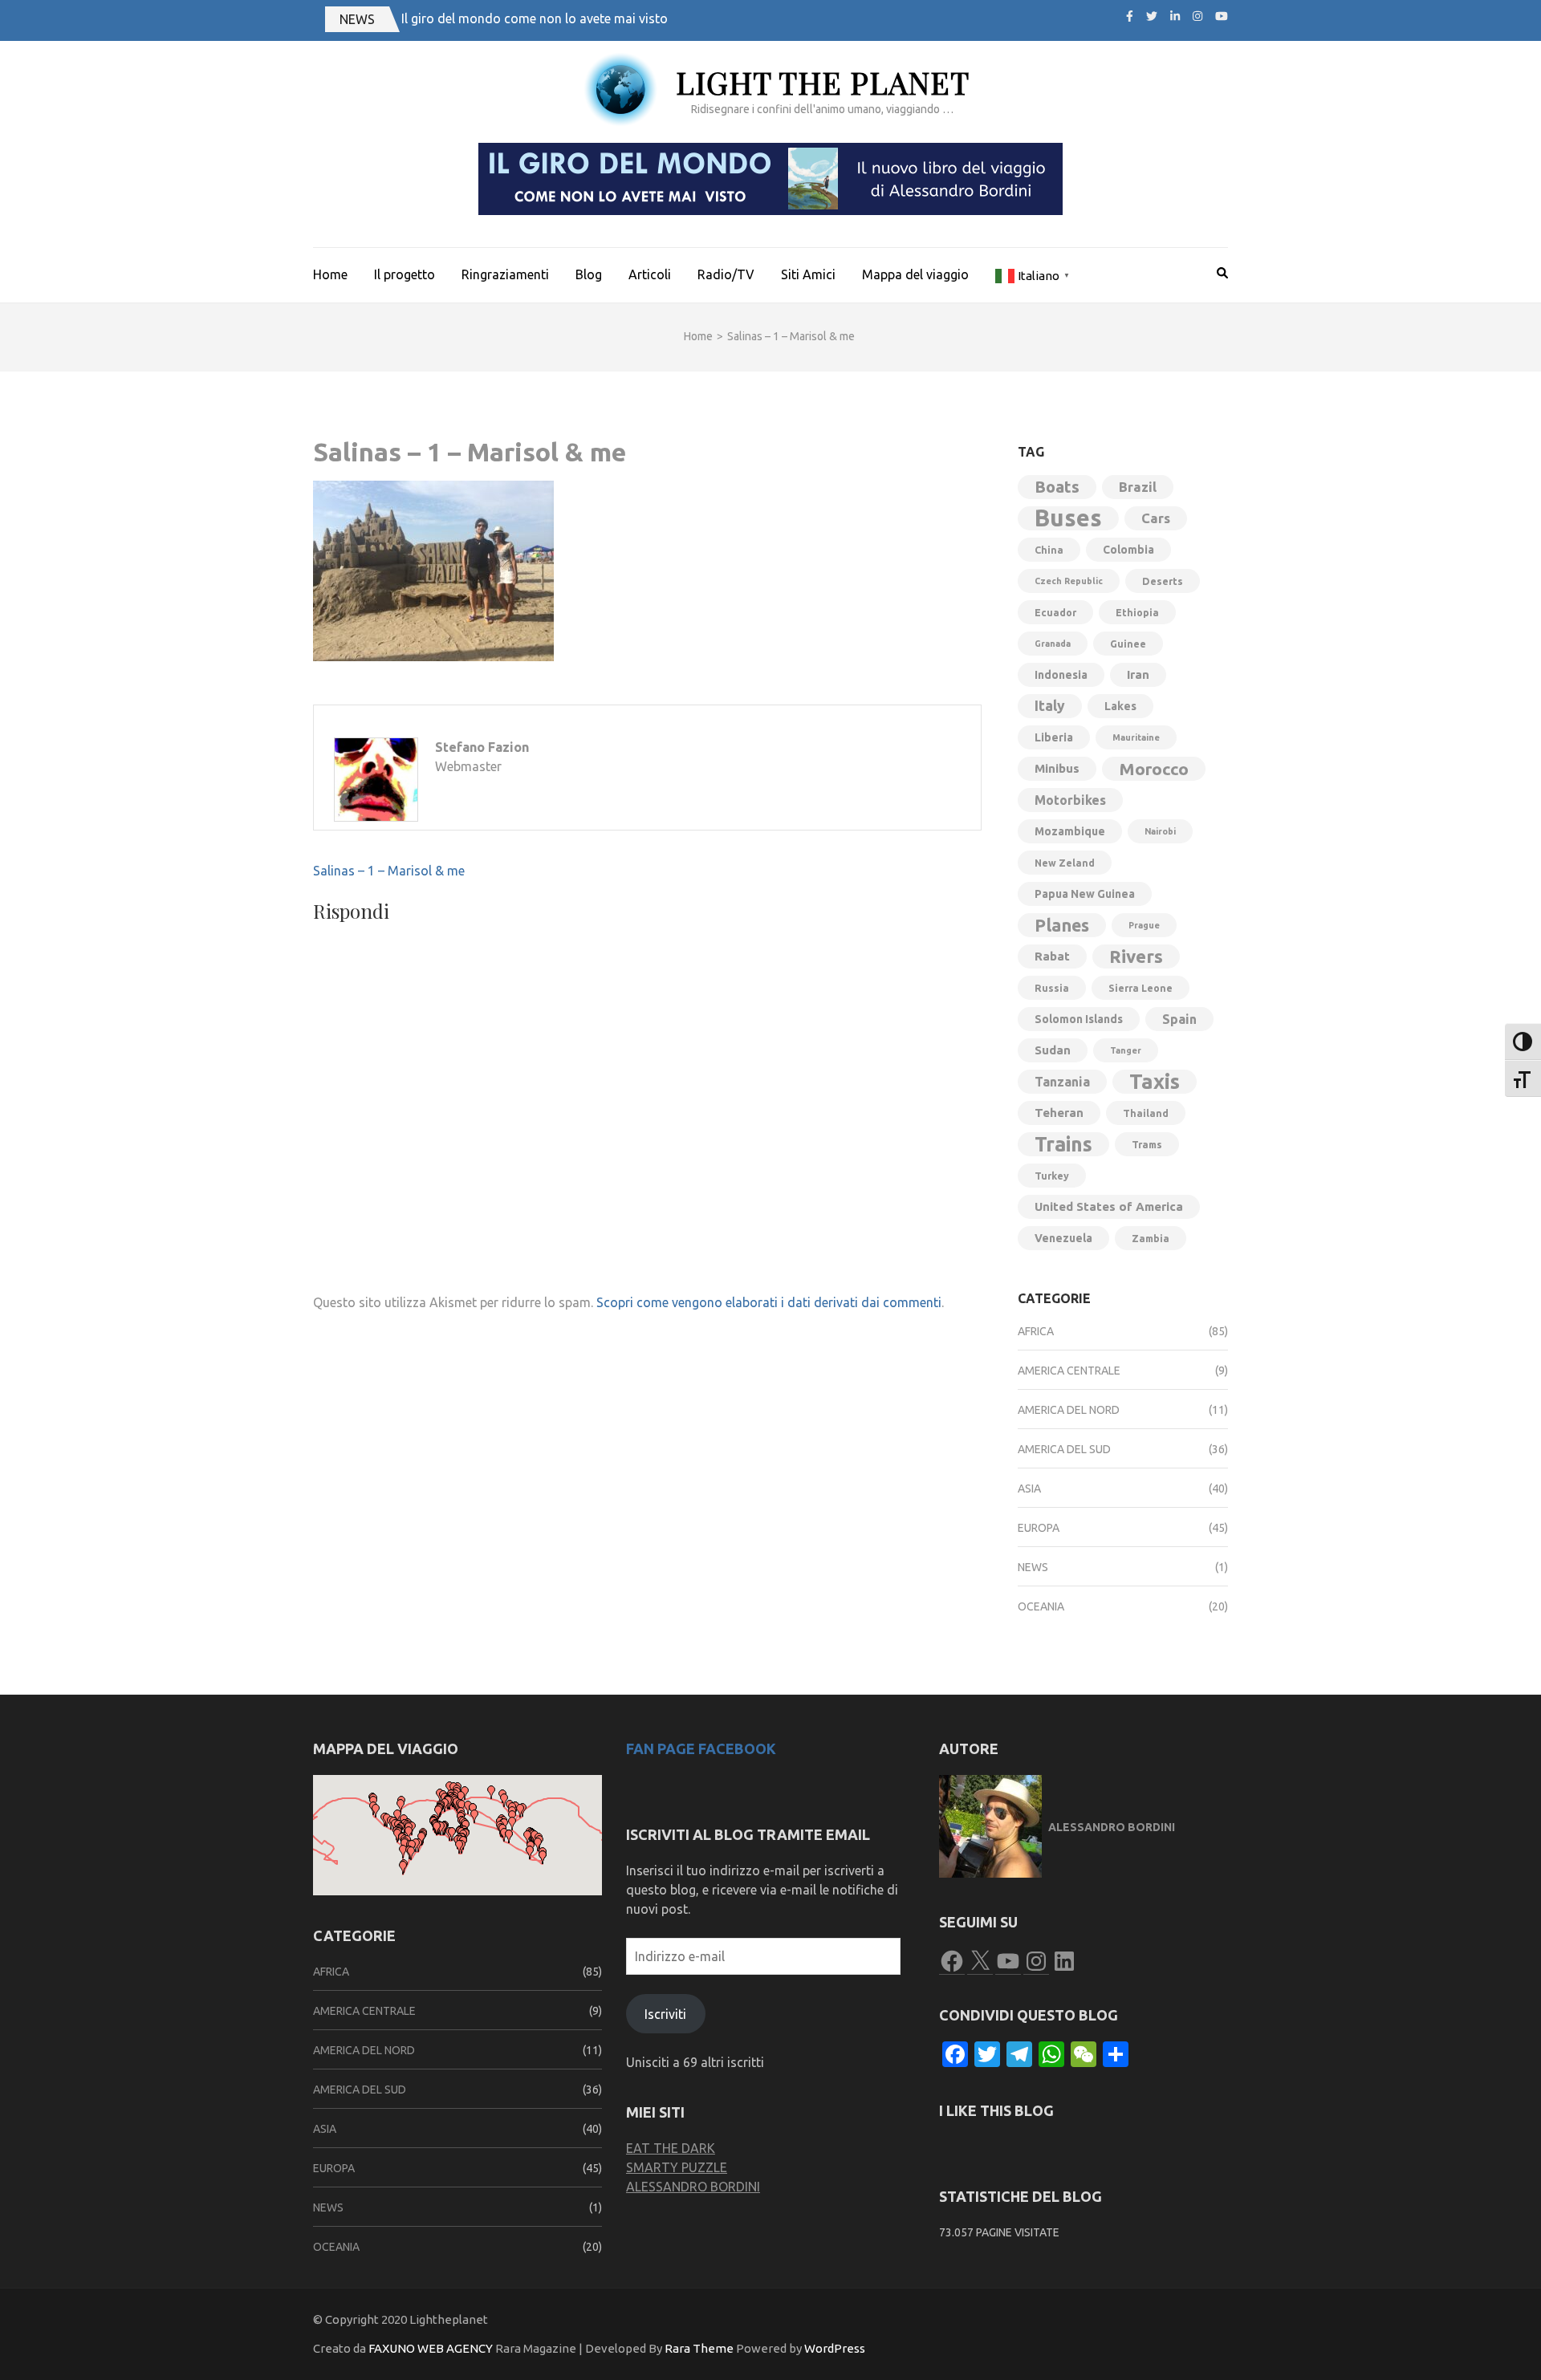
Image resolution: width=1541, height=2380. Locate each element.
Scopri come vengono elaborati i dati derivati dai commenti (769, 1302)
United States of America (1109, 1206)
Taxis (1155, 1081)
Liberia (1054, 737)
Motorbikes (1070, 800)
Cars (1156, 518)
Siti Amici (808, 274)
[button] (400, 1806)
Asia (1029, 1489)
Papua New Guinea (1085, 894)
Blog (589, 274)
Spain (1179, 1019)
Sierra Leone (1141, 988)
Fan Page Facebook (701, 1748)
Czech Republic (1069, 581)
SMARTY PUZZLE (677, 2167)
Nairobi (1160, 831)
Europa (1039, 1528)
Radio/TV (726, 274)
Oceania (1041, 1606)
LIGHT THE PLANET (823, 82)
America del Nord (1069, 1410)
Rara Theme (699, 2348)
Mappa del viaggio (915, 274)
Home (330, 274)
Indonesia (1061, 675)
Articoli (650, 274)
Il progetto (405, 274)
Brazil (1138, 487)
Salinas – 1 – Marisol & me (389, 871)
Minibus (1057, 768)
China (1049, 550)
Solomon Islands (1079, 1019)
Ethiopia (1137, 612)
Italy (1050, 706)
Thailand (1146, 1113)
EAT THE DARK (671, 2148)
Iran (1138, 674)
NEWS (357, 19)
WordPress (835, 2348)
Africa (1036, 1331)
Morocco (1154, 769)
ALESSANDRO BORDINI (693, 2187)
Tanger (1126, 1050)
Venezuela (1063, 1238)
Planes (1062, 925)
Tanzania (1062, 1082)
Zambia (1151, 1238)
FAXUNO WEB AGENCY (431, 2348)
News (1033, 1567)
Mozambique (1070, 831)
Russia (1052, 988)
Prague (1144, 925)
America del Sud (1064, 1449)
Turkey (1052, 1176)
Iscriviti (665, 2014)
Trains (1063, 1144)
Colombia (1128, 550)
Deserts (1163, 581)
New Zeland (1065, 863)
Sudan (1053, 1050)
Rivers (1136, 956)
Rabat (1052, 956)
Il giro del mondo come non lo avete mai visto (535, 18)
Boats (1057, 487)
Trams (1147, 1144)
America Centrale (1069, 1371)
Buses (1068, 518)
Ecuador (1055, 612)
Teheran (1059, 1113)
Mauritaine (1136, 737)
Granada (1053, 644)
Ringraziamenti (505, 274)
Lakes (1120, 706)
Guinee (1128, 644)
